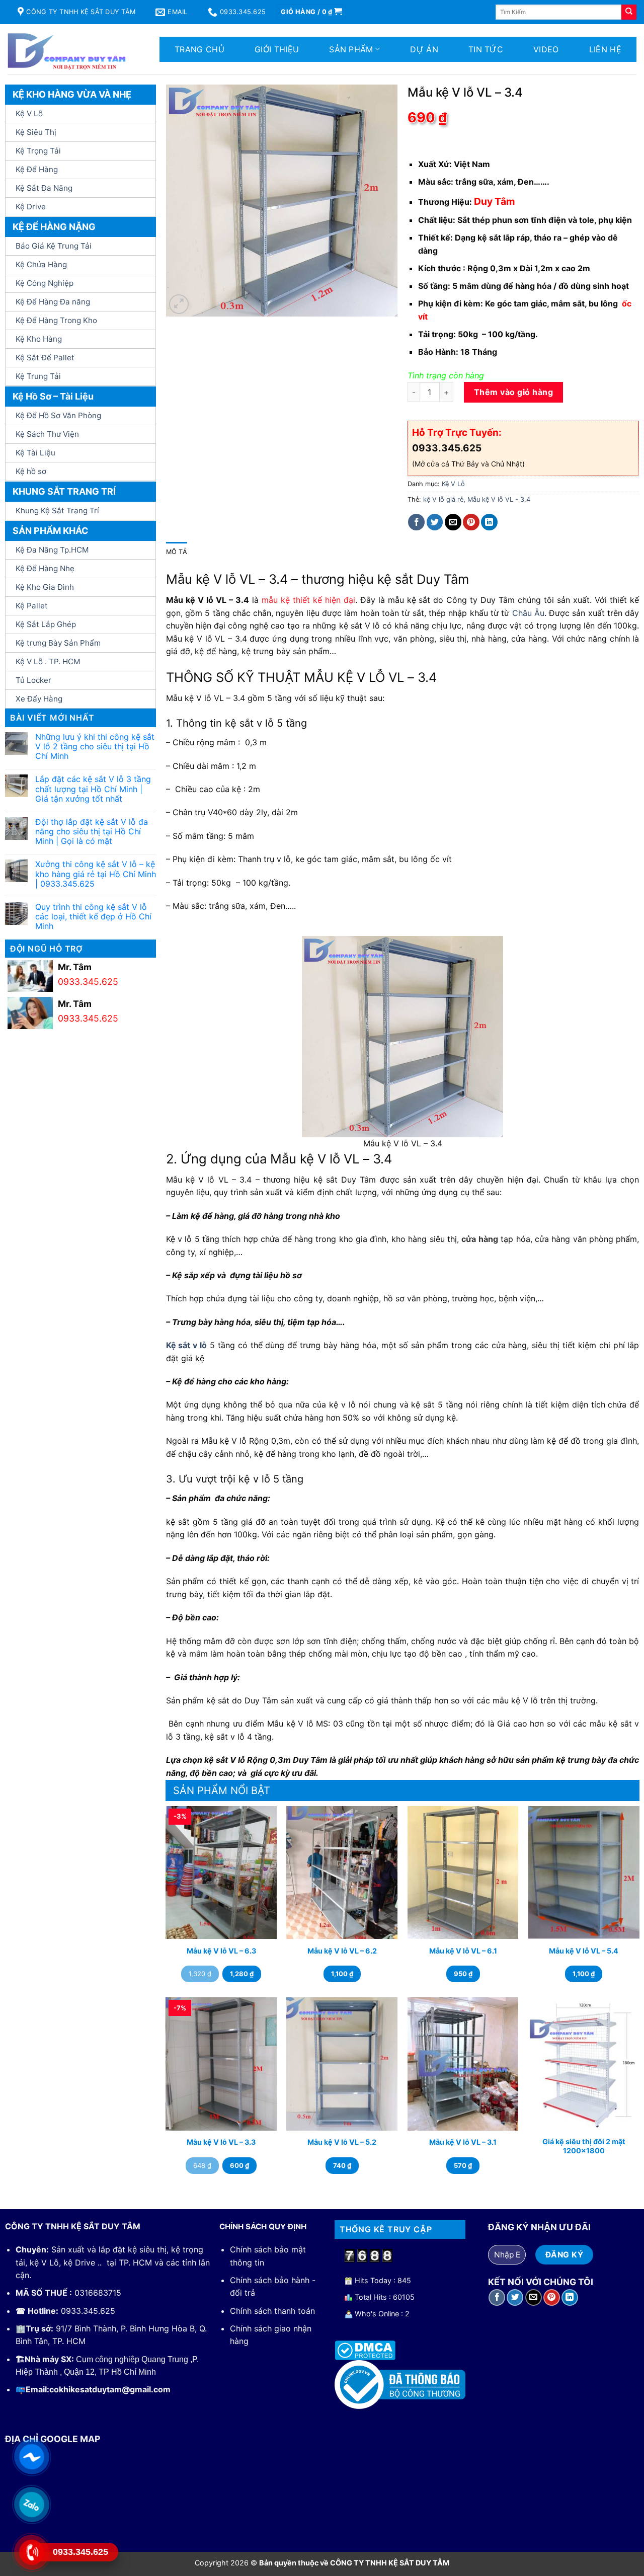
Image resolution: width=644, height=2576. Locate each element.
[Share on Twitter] (435, 522)
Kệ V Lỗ (29, 113)
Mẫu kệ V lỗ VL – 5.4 (584, 1951)
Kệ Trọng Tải (38, 151)
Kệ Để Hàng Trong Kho (56, 320)
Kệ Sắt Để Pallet (45, 358)
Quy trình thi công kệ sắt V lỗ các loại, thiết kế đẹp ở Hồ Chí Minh (93, 917)
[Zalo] (31, 2504)
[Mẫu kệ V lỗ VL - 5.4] (584, 1872)
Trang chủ (199, 49)
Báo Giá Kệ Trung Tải (54, 246)
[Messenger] (31, 2456)
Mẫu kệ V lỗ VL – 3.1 (463, 2142)
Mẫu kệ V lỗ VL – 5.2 (342, 2142)
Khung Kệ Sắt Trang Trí (57, 511)
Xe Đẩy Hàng (39, 699)
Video (546, 49)
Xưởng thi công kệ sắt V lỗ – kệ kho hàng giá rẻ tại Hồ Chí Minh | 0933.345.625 (96, 874)
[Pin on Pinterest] (471, 522)
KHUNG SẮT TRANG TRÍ (64, 491)
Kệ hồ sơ (31, 471)
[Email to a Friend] (453, 522)
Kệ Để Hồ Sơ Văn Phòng (58, 415)
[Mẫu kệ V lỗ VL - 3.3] (221, 2064)
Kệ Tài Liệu (35, 453)
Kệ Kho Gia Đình (45, 587)
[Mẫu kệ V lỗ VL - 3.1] (463, 2064)
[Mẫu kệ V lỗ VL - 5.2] (342, 2064)
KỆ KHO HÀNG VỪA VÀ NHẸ (72, 94)
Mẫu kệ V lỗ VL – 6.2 (342, 1951)
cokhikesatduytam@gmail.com (110, 2389)
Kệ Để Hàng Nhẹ (45, 568)
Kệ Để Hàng (37, 169)
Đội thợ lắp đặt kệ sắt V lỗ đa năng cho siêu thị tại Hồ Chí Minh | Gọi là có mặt (92, 832)
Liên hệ (605, 49)
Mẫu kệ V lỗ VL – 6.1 (463, 1951)
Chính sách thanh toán (272, 2311)
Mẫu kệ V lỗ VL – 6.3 (221, 1951)
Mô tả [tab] (177, 552)
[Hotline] (31, 2552)
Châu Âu (528, 613)
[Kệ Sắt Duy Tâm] (70, 49)
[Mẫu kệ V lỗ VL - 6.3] (221, 1872)
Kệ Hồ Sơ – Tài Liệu (53, 396)
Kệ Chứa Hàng (41, 264)
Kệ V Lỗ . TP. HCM (48, 661)
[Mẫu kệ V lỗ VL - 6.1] (463, 1872)
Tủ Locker (33, 680)
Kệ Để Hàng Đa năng (53, 302)
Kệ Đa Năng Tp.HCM (52, 550)
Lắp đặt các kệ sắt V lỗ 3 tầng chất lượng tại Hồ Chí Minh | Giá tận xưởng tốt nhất (93, 789)
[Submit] (629, 12)
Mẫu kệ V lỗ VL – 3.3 (221, 2142)
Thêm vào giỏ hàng (513, 392)
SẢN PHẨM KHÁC (51, 531)
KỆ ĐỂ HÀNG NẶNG (54, 227)
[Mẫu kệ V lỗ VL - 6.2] (342, 1872)
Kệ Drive (31, 207)
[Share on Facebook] (416, 522)
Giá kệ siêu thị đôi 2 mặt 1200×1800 (584, 2146)
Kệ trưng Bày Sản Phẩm (58, 643)
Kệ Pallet (32, 606)
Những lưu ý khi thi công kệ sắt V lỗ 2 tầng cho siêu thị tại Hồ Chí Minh (95, 747)
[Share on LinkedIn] (489, 522)
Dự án (424, 49)
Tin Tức (486, 49)
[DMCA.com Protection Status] (365, 2350)
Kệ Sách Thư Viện (47, 434)
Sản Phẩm (351, 49)
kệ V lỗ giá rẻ (443, 499)
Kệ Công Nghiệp (45, 283)
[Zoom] (179, 304)
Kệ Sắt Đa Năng (44, 188)
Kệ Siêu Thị (36, 132)
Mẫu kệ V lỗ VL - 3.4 (499, 499)
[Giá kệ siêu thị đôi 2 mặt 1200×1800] (584, 2064)
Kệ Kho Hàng (39, 339)
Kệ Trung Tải (38, 376)
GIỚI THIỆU (277, 49)
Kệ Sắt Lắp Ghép (46, 624)
